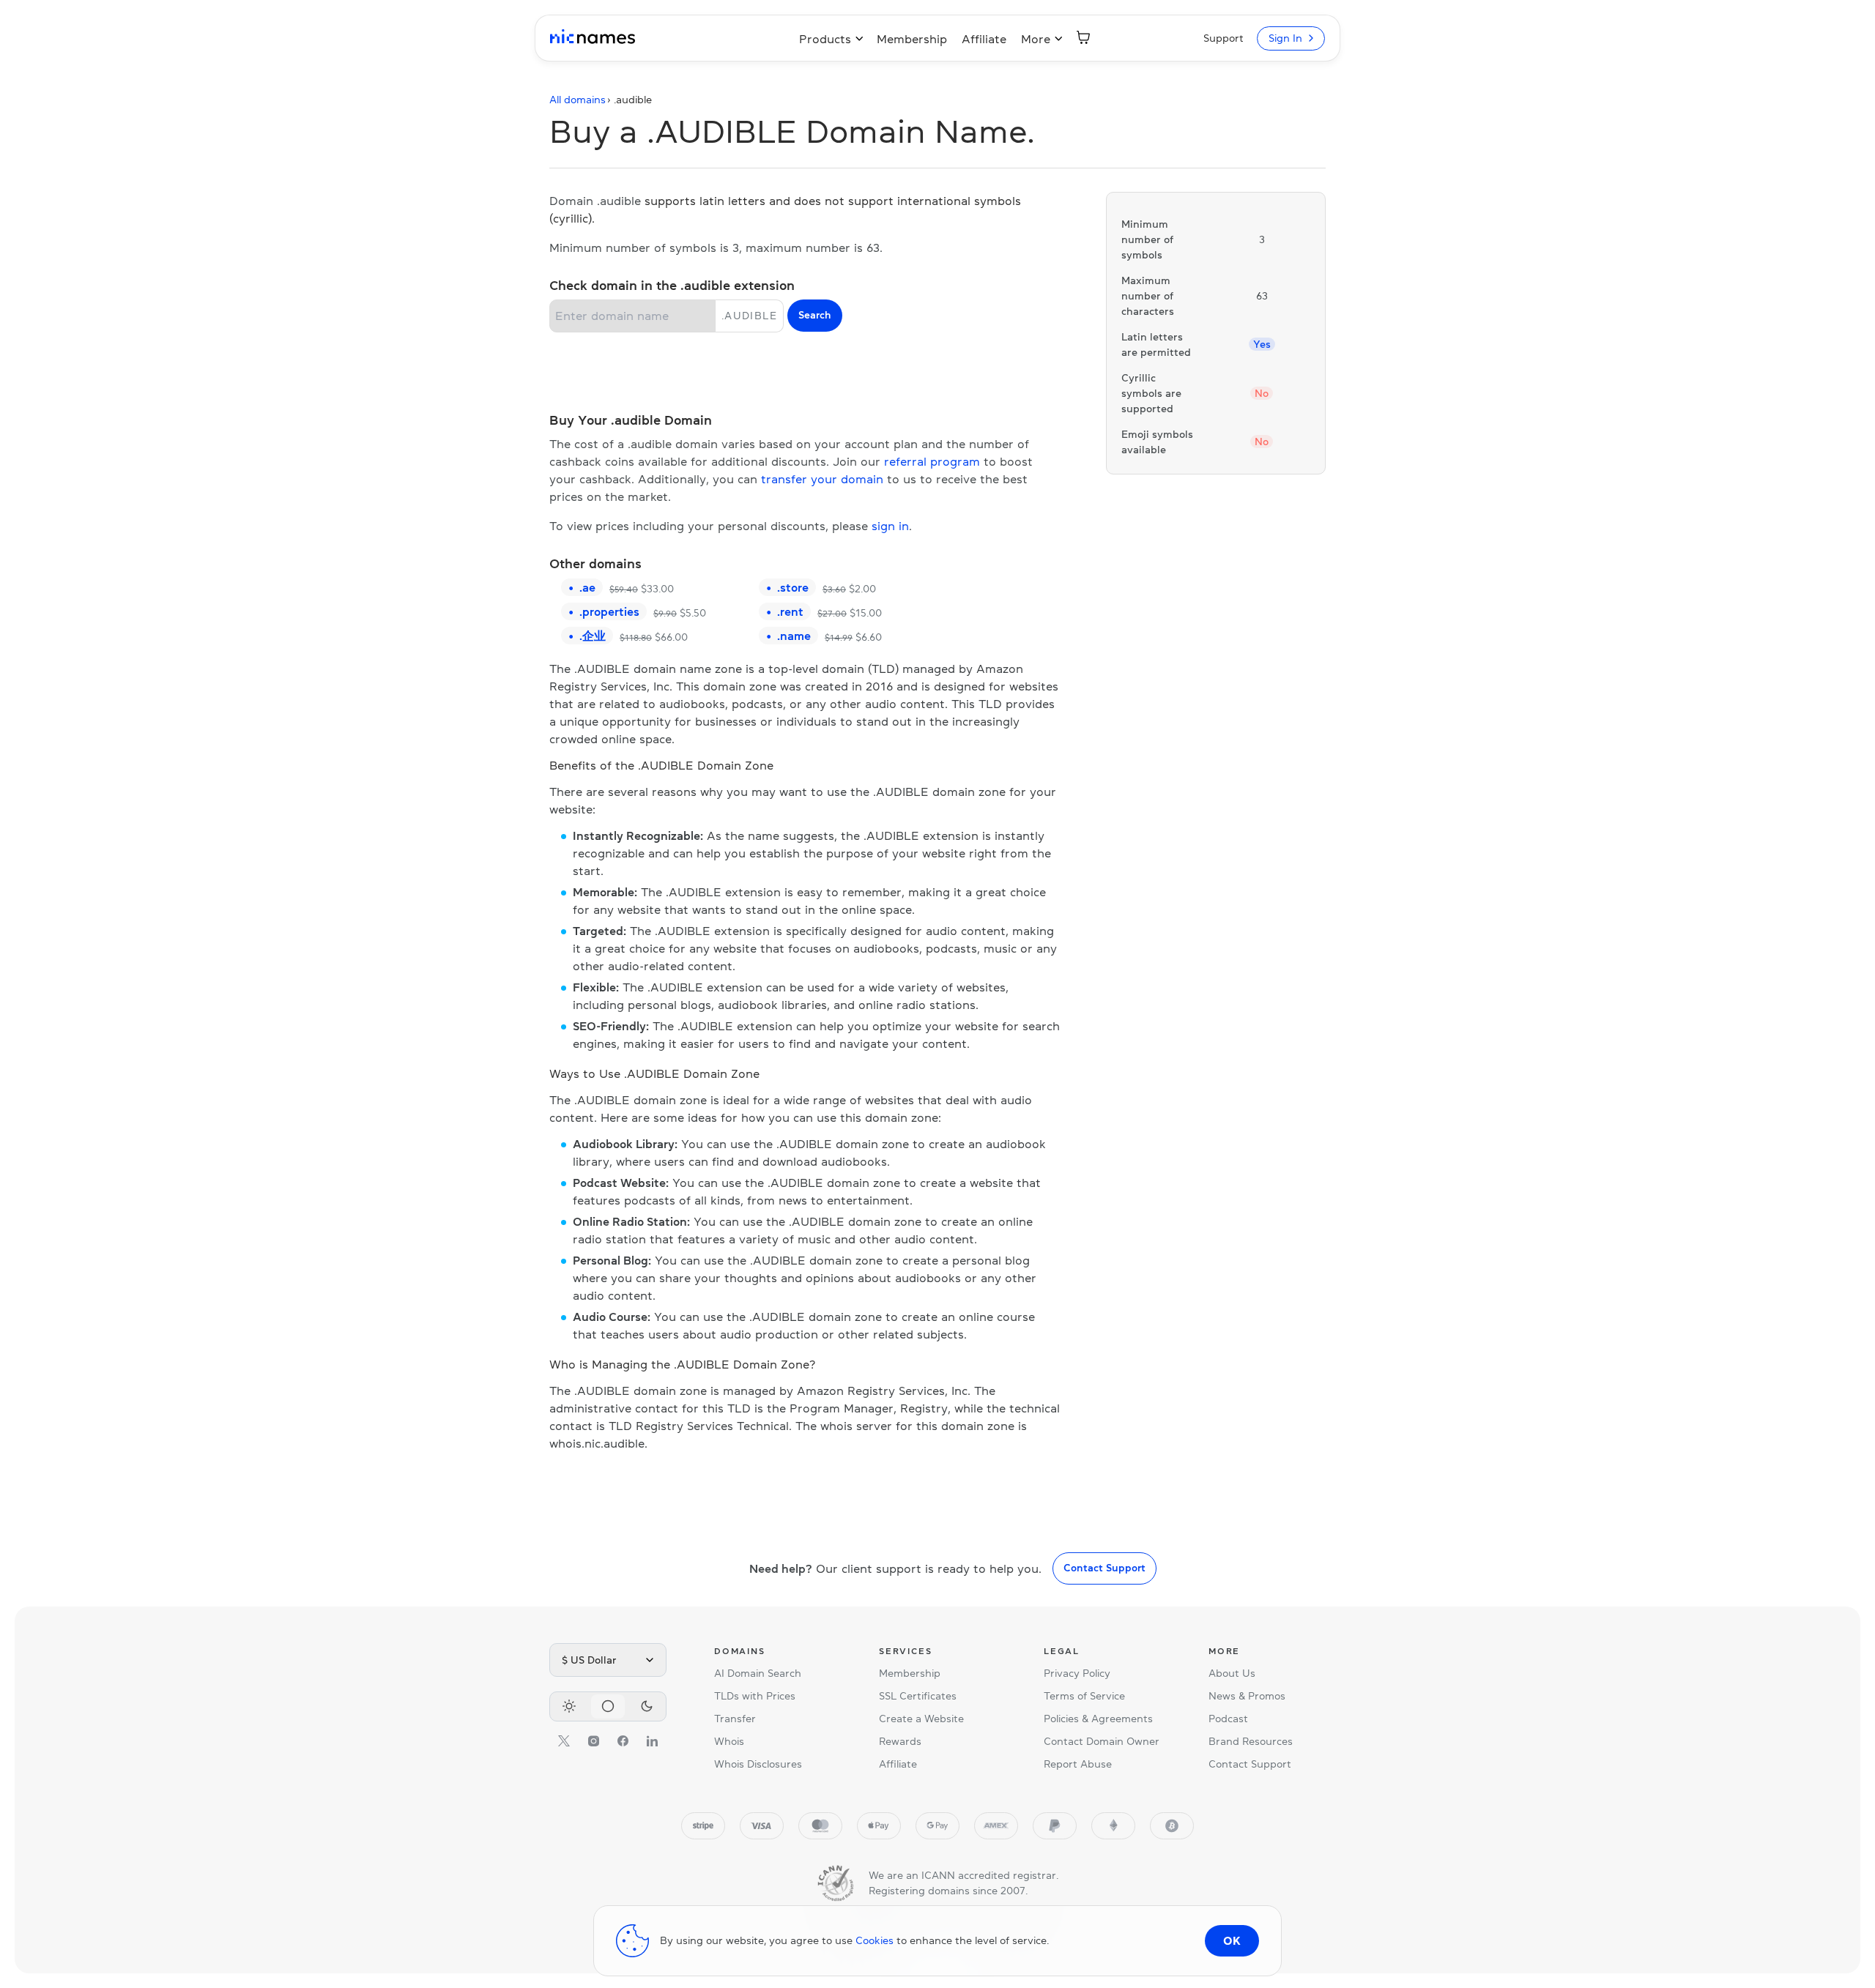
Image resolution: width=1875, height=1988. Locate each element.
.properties (609, 611)
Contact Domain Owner (1102, 1741)
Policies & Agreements (1098, 1719)
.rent (790, 611)
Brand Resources (1251, 1741)
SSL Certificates (918, 1696)
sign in (890, 526)
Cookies (875, 1940)
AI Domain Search (758, 1673)
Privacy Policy (1077, 1673)
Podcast (1228, 1719)
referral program (932, 461)
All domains (578, 100)
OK (1232, 1940)
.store (793, 587)
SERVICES (905, 1651)
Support (1224, 38)
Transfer (735, 1719)
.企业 (593, 636)
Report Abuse (1078, 1764)
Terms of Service (1084, 1696)
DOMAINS (740, 1651)
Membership (912, 39)
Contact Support (1104, 1568)
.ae (587, 587)
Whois (729, 1741)
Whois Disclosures (758, 1764)
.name (794, 636)
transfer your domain (822, 479)
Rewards (900, 1741)
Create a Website (921, 1719)
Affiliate (984, 39)
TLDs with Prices (755, 1696)
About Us (1232, 1673)
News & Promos (1247, 1696)
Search (815, 315)
